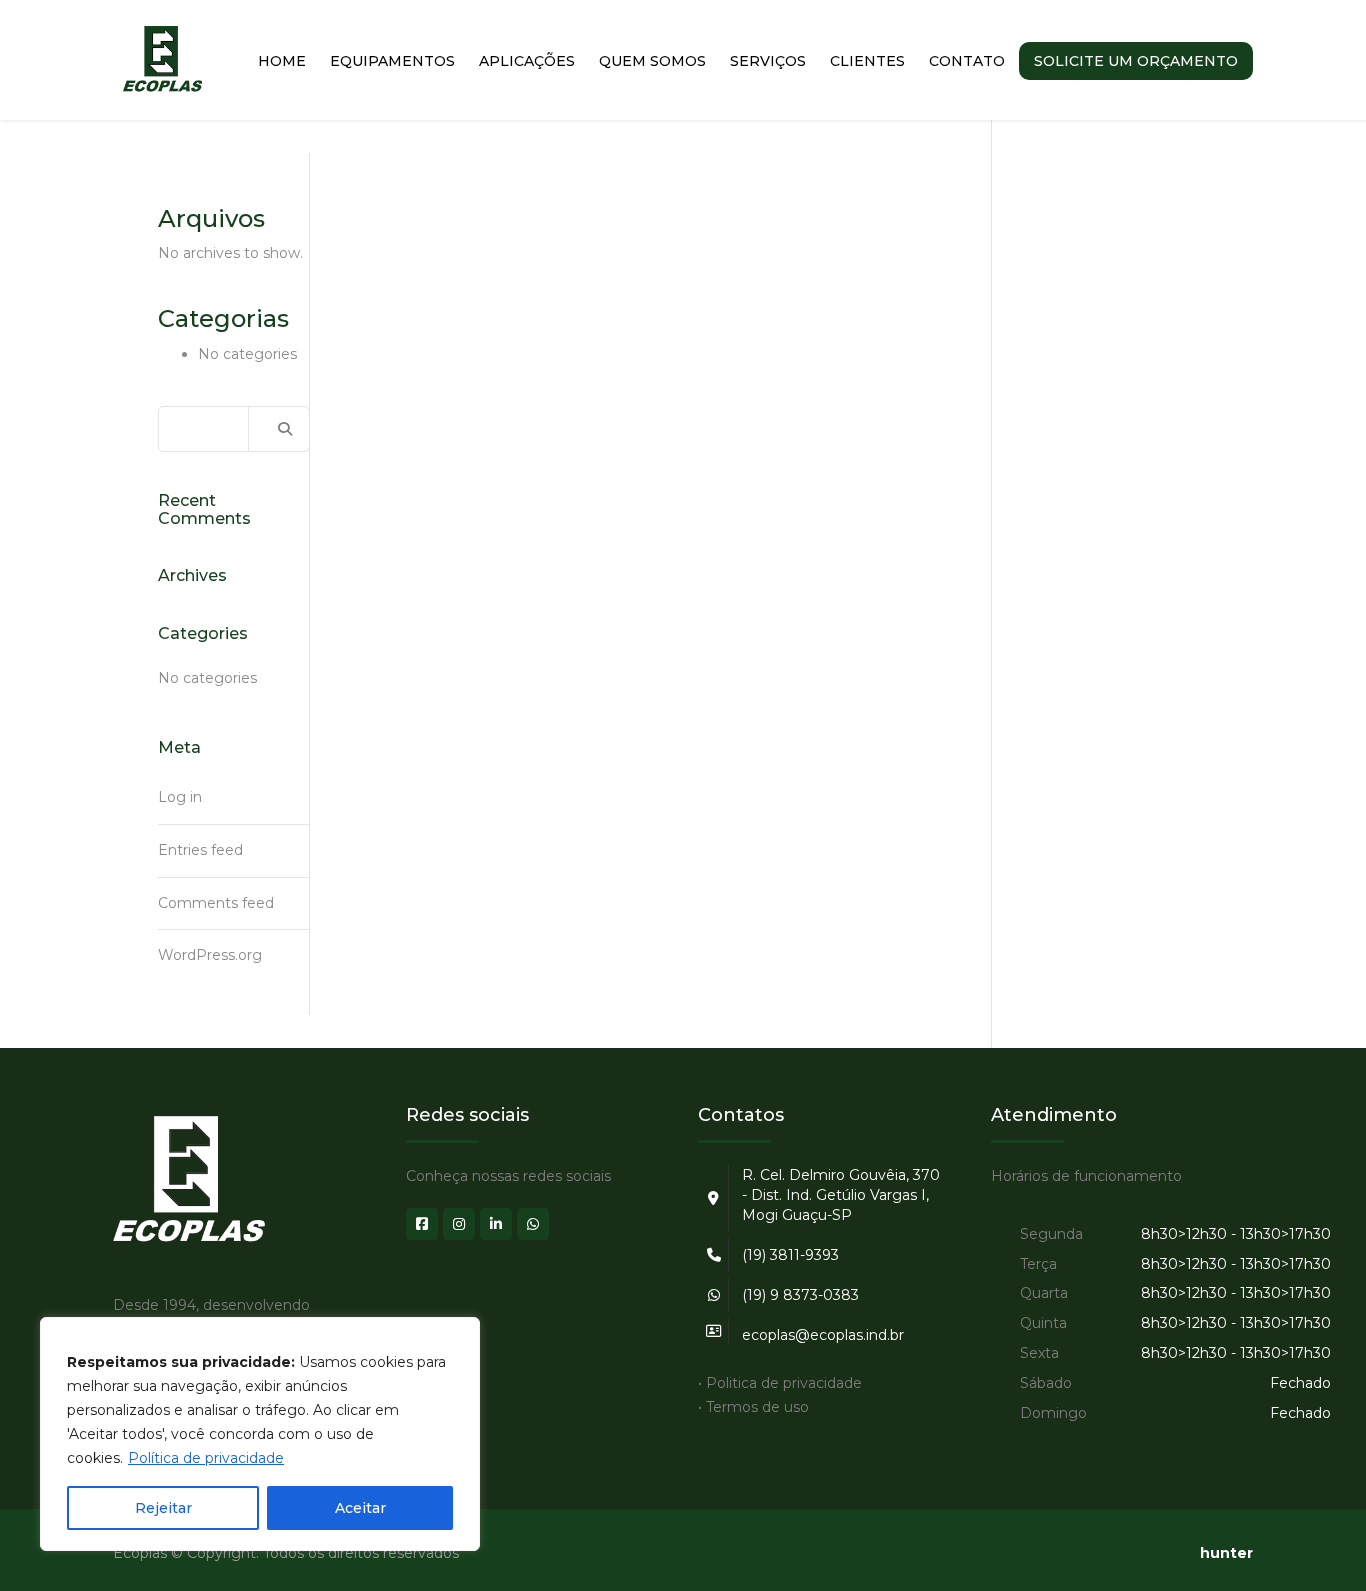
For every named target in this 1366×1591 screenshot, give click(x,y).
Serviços (768, 61)
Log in (180, 797)
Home (282, 61)
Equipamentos (392, 61)
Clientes (867, 61)
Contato (967, 61)
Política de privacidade (206, 1458)
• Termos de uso (753, 1407)
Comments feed (216, 903)
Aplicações (527, 61)
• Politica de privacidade (780, 1383)
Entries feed (200, 850)
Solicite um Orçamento (1136, 61)
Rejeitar (163, 1508)
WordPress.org (210, 955)
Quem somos (652, 61)
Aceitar (360, 1508)
